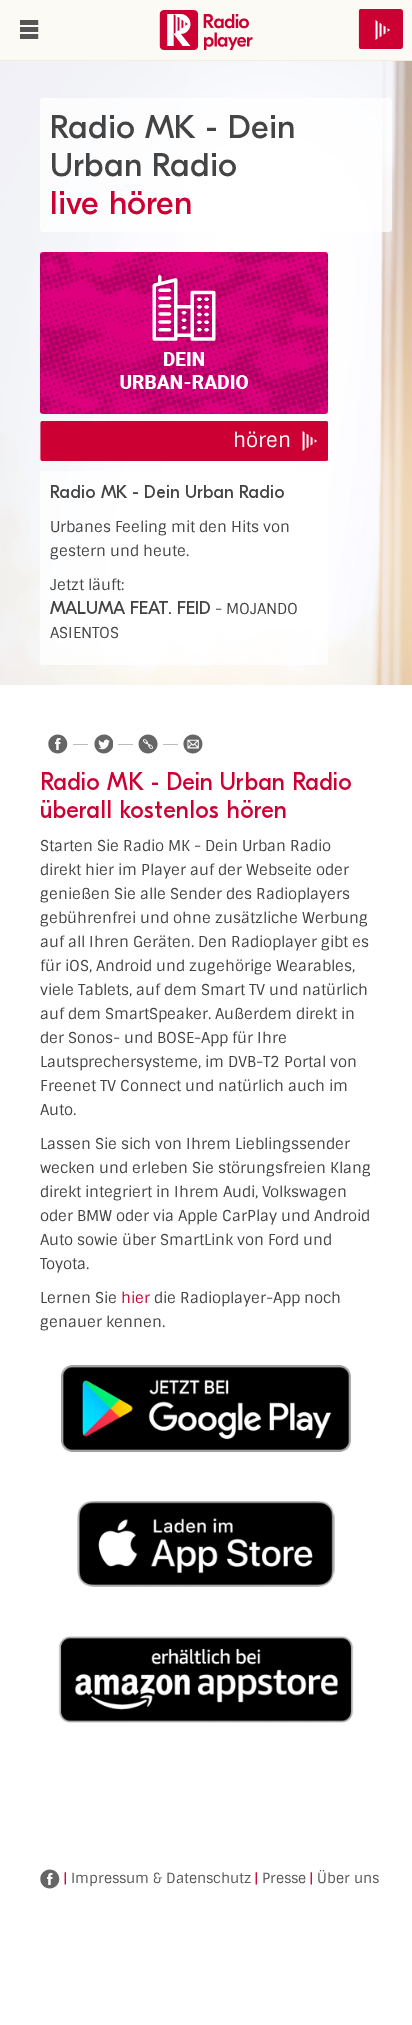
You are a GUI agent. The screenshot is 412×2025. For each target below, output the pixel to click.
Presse (284, 1878)
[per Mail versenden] (193, 744)
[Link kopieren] (148, 744)
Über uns (348, 1878)
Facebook (50, 1879)
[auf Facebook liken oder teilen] (58, 744)
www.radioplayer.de (206, 30)
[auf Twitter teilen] (103, 744)
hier (135, 1298)
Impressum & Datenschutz (161, 1878)
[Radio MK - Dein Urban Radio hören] (184, 333)
